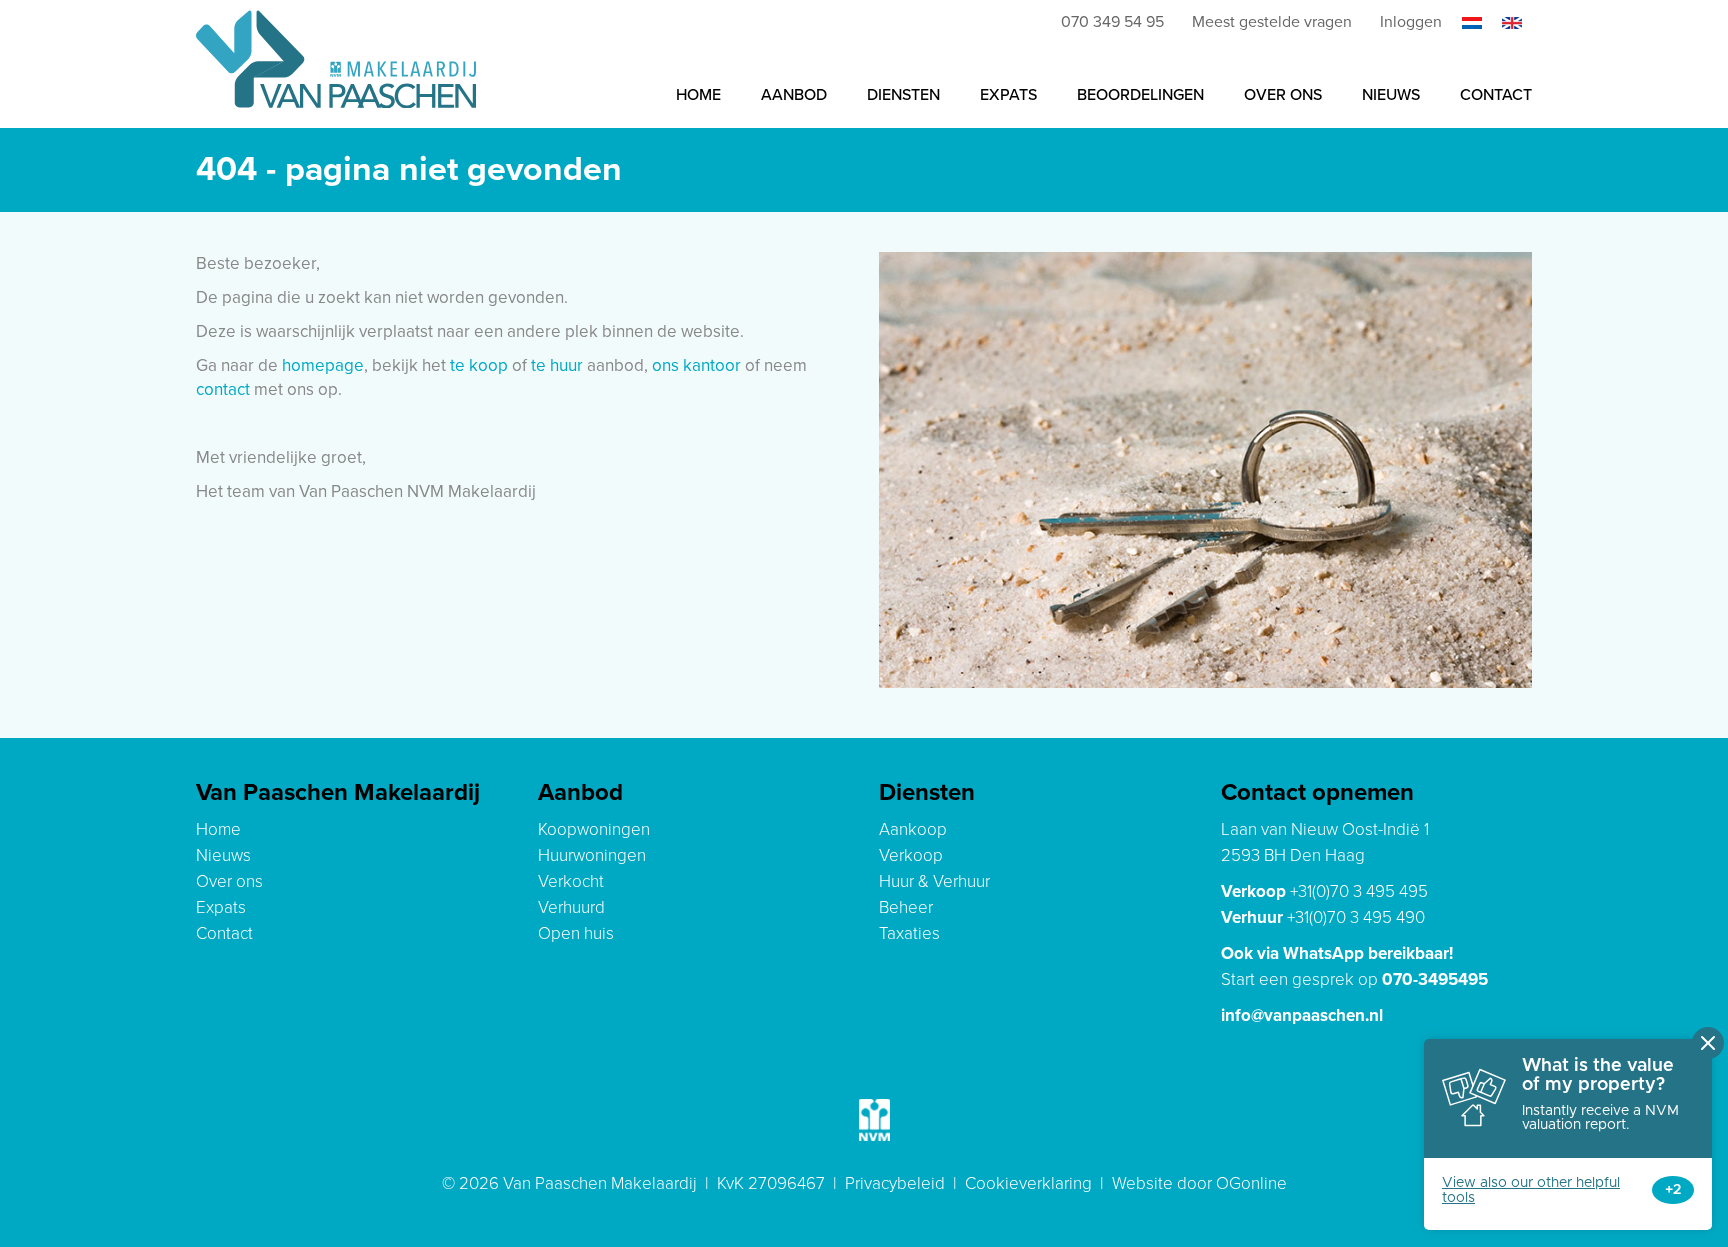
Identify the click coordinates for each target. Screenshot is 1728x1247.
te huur (557, 365)
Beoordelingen (1140, 95)
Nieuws (1391, 95)
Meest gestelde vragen (1272, 22)
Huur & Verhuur (934, 881)
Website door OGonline (1199, 1183)
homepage (323, 365)
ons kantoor (696, 365)
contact (223, 389)
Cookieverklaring (1028, 1183)
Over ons (1283, 95)
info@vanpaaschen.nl (1302, 1015)
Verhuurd (571, 907)
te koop (479, 365)
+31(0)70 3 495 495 (1359, 891)
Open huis (576, 933)
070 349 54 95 (1112, 22)
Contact (1496, 95)
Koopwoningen (594, 829)
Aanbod (794, 95)
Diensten (903, 95)
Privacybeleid (895, 1183)
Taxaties (909, 933)
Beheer (906, 907)
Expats (1008, 95)
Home (698, 95)
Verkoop (911, 855)
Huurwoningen (592, 855)
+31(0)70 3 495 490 (1356, 917)
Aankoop (913, 829)
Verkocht (571, 881)
